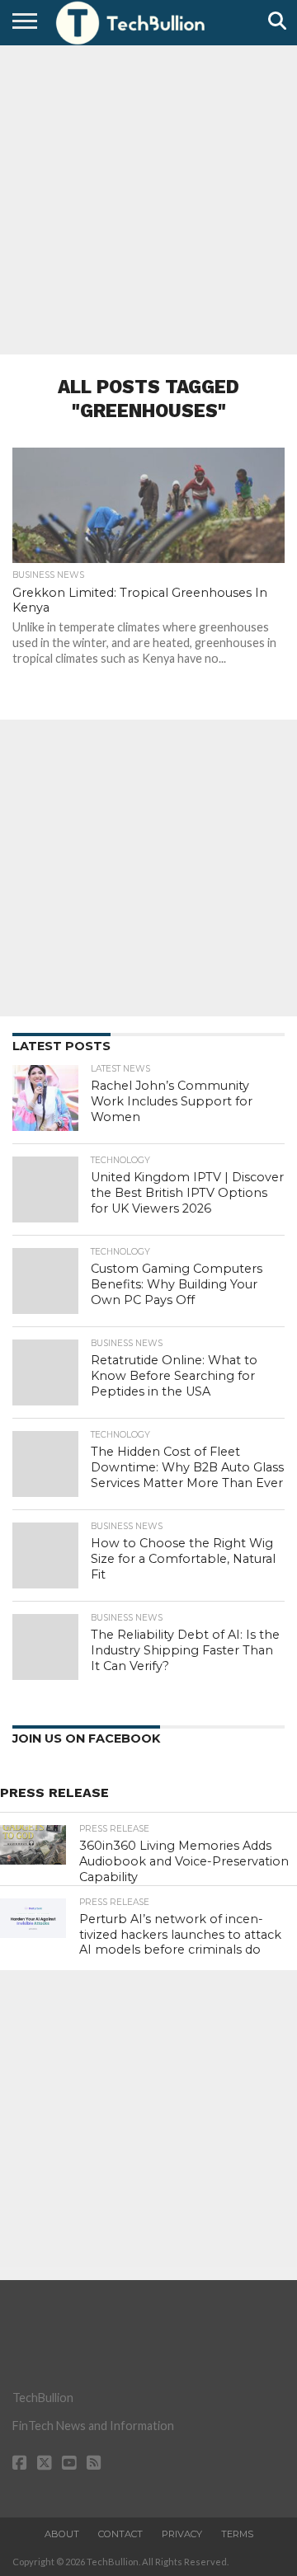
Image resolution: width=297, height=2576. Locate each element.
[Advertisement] (148, 198)
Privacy (182, 2534)
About (62, 2534)
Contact (120, 2534)
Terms (237, 2534)
